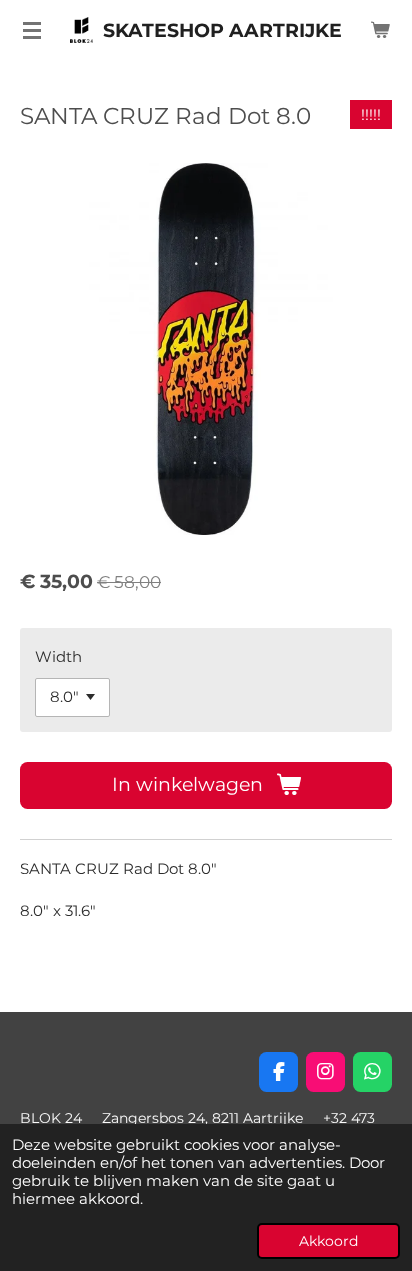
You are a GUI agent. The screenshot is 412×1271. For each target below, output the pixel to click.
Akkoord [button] (328, 1241)
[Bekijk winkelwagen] (380, 30)
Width (58, 656)
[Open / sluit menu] (32, 30)
